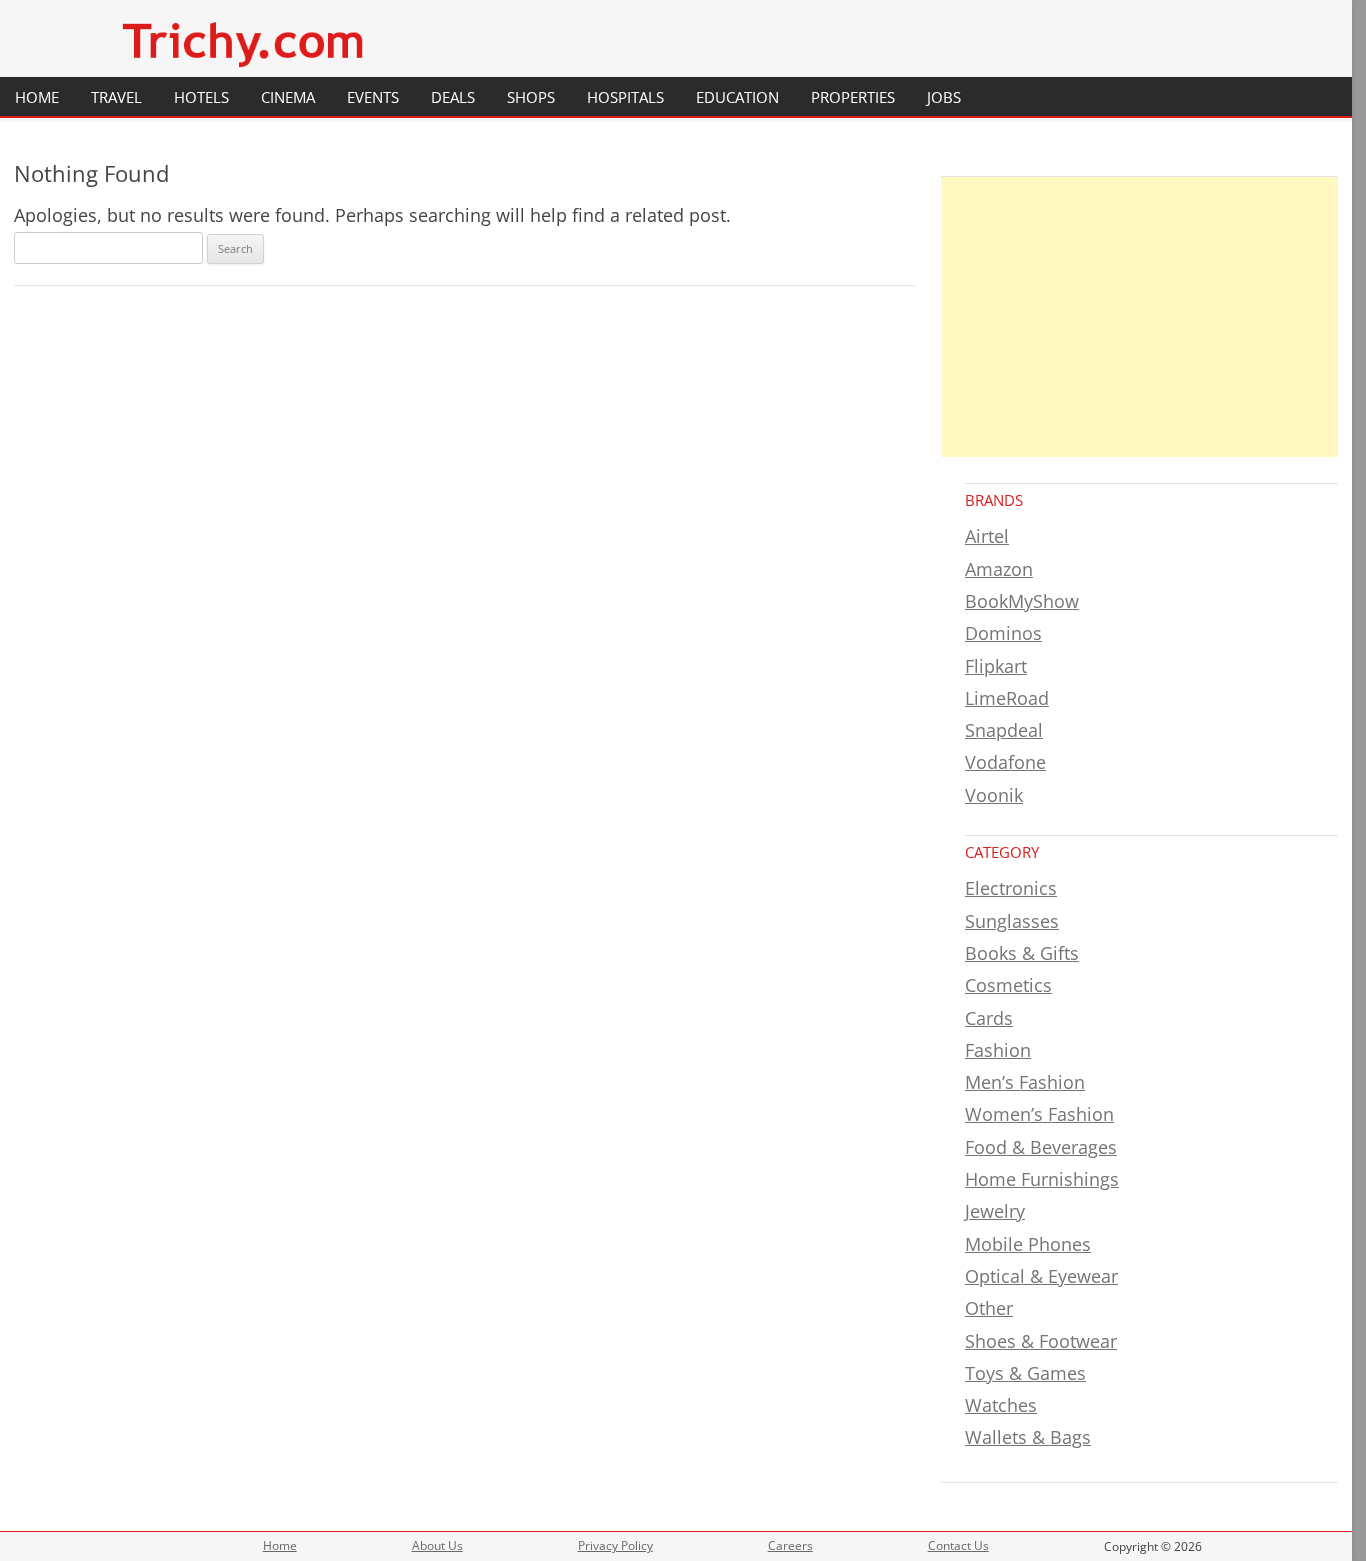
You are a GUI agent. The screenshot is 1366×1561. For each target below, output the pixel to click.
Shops (531, 97)
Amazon (999, 569)
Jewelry (995, 1211)
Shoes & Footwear (1041, 1341)
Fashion (998, 1050)
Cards (989, 1018)
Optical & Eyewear (1041, 1276)
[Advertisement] (1139, 317)
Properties (853, 97)
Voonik (994, 795)
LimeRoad (1007, 698)
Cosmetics (1008, 985)
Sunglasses (1012, 921)
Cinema (288, 97)
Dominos (1003, 633)
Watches (1001, 1405)
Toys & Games (1025, 1373)
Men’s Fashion (1025, 1082)
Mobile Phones (1028, 1244)
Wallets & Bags (1028, 1437)
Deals (453, 97)
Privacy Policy (615, 1545)
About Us (437, 1545)
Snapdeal (1004, 730)
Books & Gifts (1022, 953)
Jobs (944, 97)
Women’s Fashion (1039, 1114)
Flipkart (996, 666)
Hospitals (625, 97)
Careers (790, 1545)
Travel (116, 97)
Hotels (201, 97)
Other (989, 1308)
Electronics (1011, 888)
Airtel (987, 536)
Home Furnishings (1042, 1179)
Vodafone (1005, 762)
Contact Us (958, 1545)
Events (373, 97)
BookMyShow (1022, 601)
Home (37, 97)
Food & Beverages (1041, 1147)
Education (737, 97)
